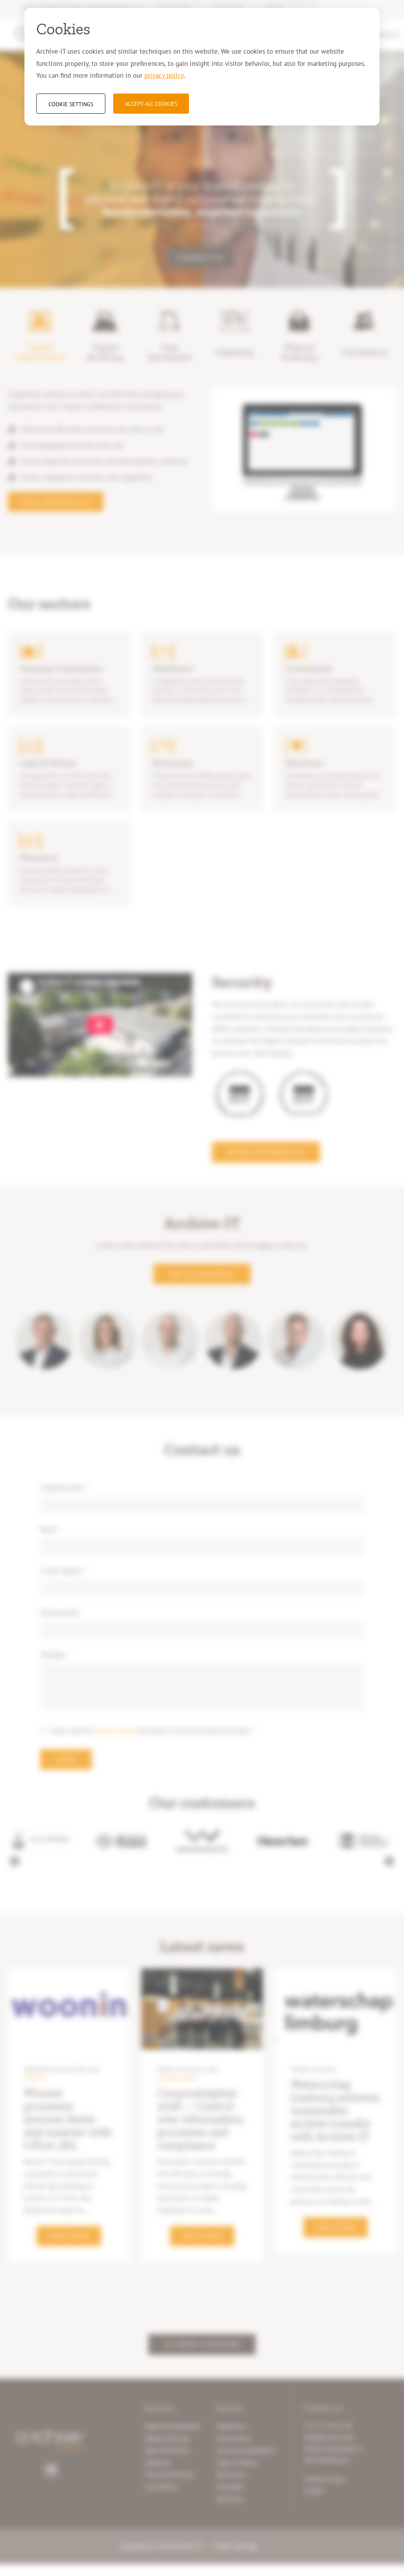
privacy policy (164, 75)
